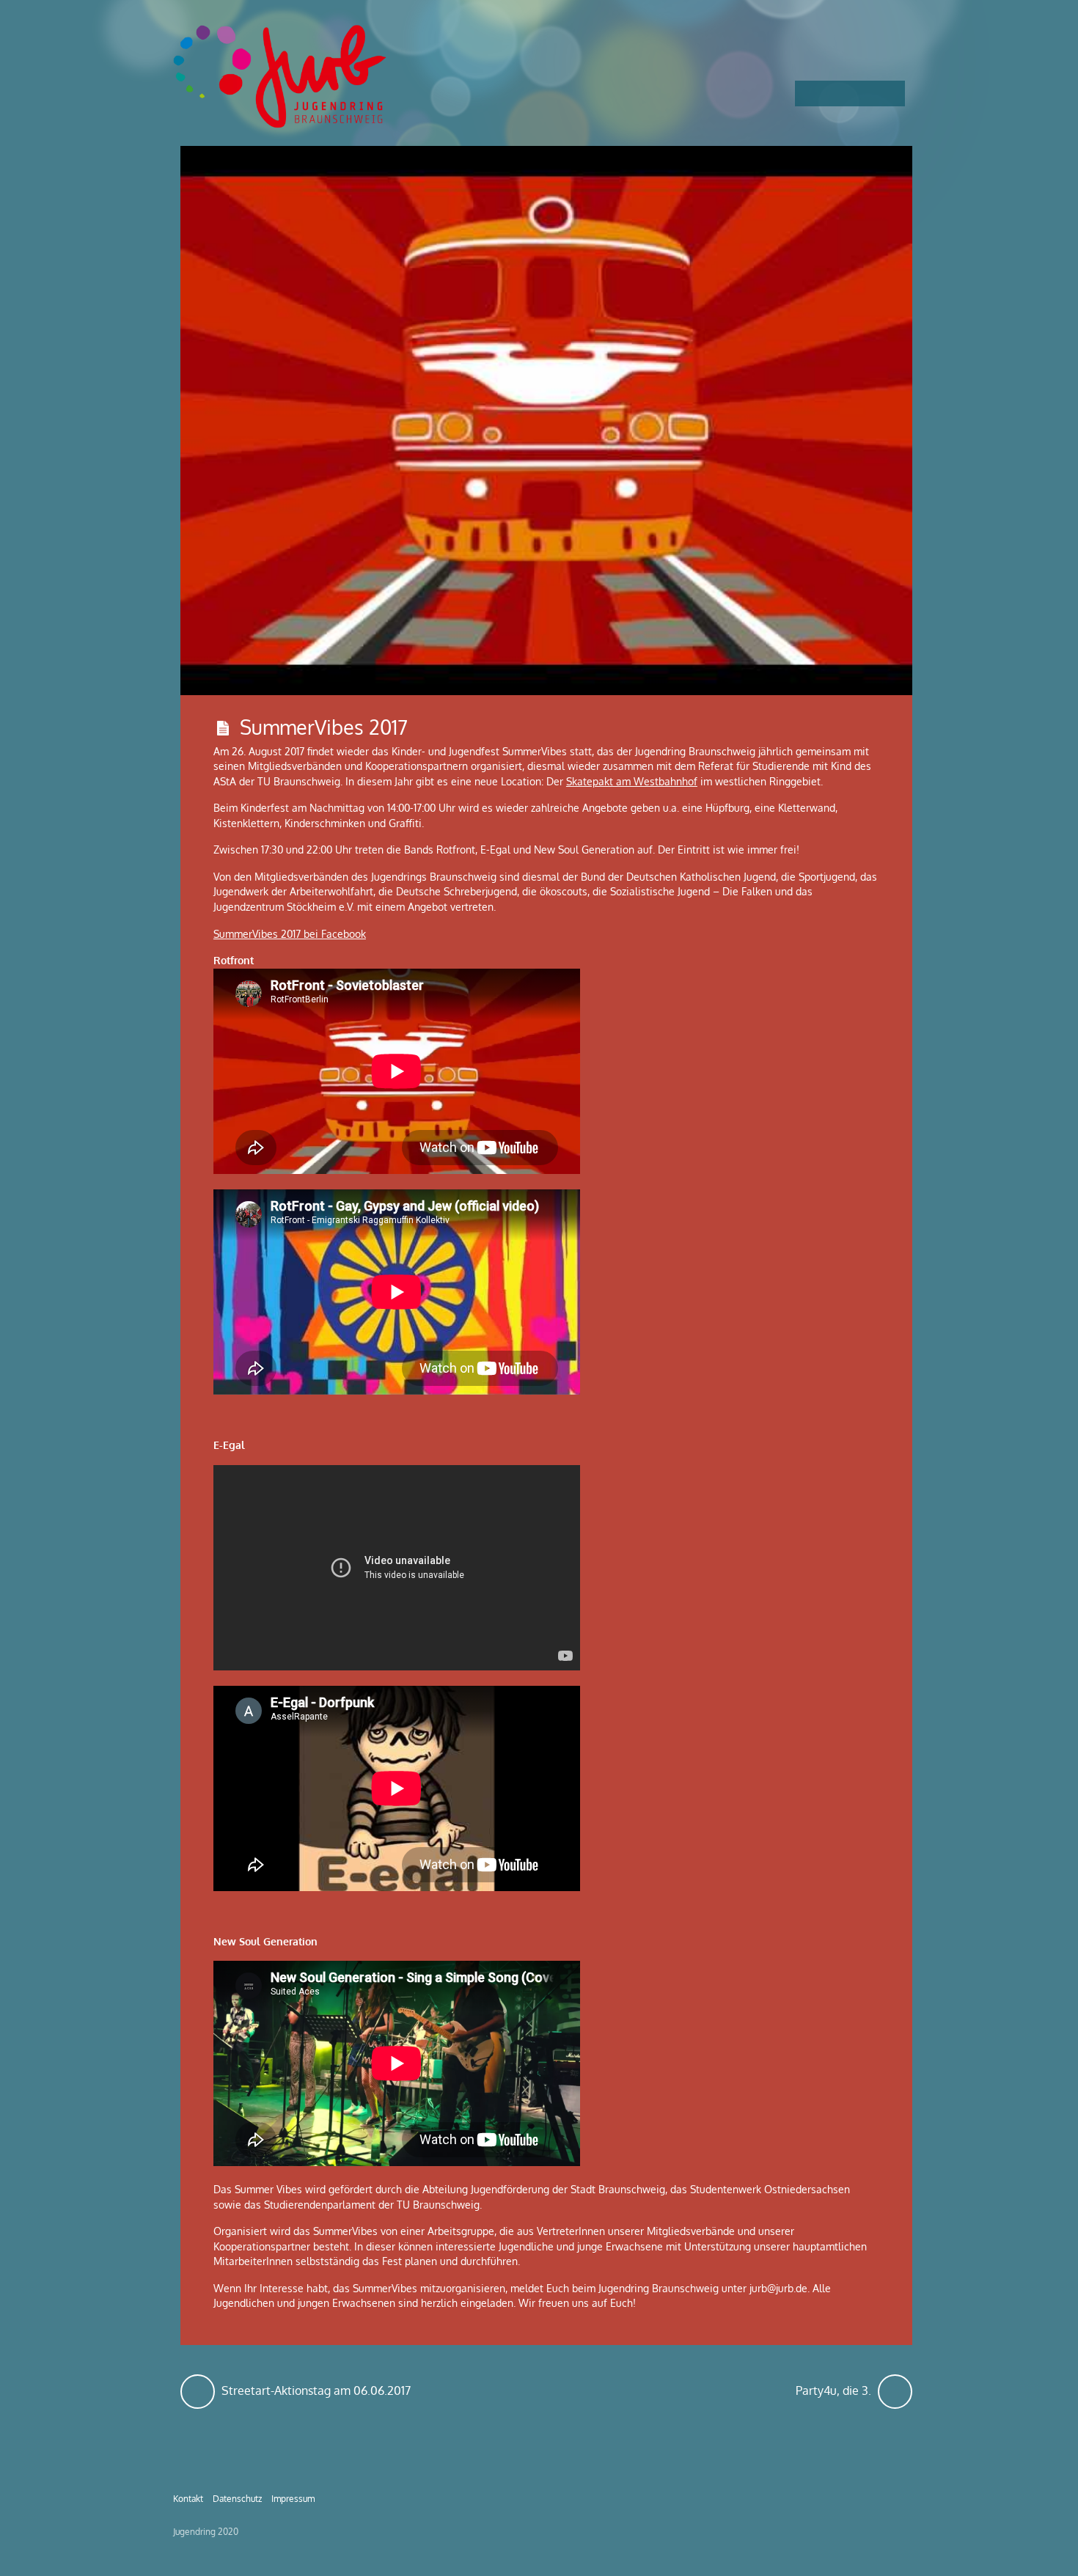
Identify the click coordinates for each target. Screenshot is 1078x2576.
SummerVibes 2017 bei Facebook (290, 934)
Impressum (293, 2498)
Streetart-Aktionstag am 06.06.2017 (315, 2386)
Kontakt (188, 2498)
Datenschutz (237, 2498)
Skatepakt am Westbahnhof (632, 781)
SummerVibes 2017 (324, 727)
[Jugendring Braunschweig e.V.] (283, 121)
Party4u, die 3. (854, 2386)
